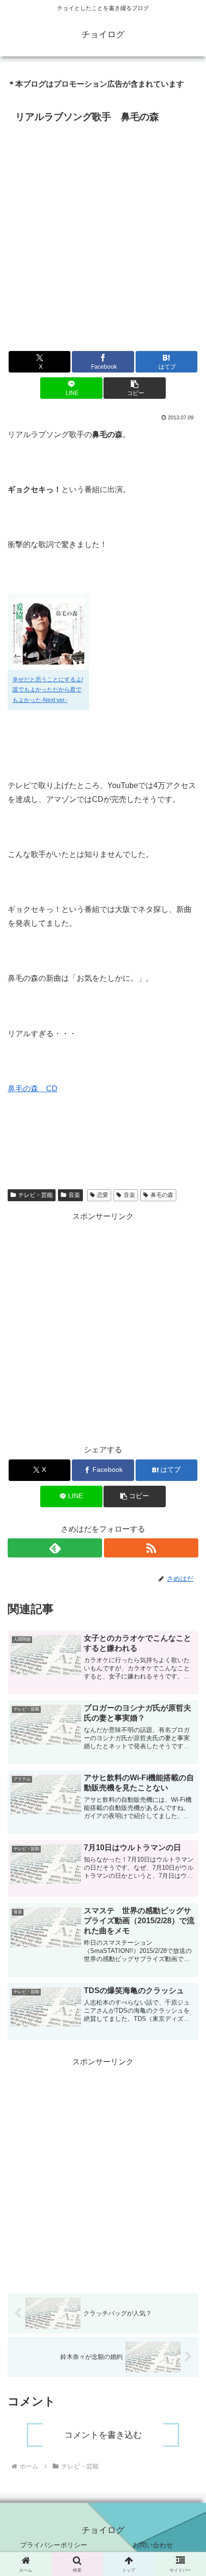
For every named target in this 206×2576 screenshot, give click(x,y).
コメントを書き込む (103, 2435)
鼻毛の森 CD (33, 1089)
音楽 (74, 1195)
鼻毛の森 (162, 1195)
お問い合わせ (153, 2545)
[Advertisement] (103, 234)
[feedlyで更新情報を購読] (55, 1548)
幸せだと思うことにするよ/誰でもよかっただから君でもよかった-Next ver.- (48, 690)
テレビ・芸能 (35, 1195)
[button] (134, 388)
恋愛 (103, 1195)
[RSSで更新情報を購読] (151, 1548)
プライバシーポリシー (54, 2545)
